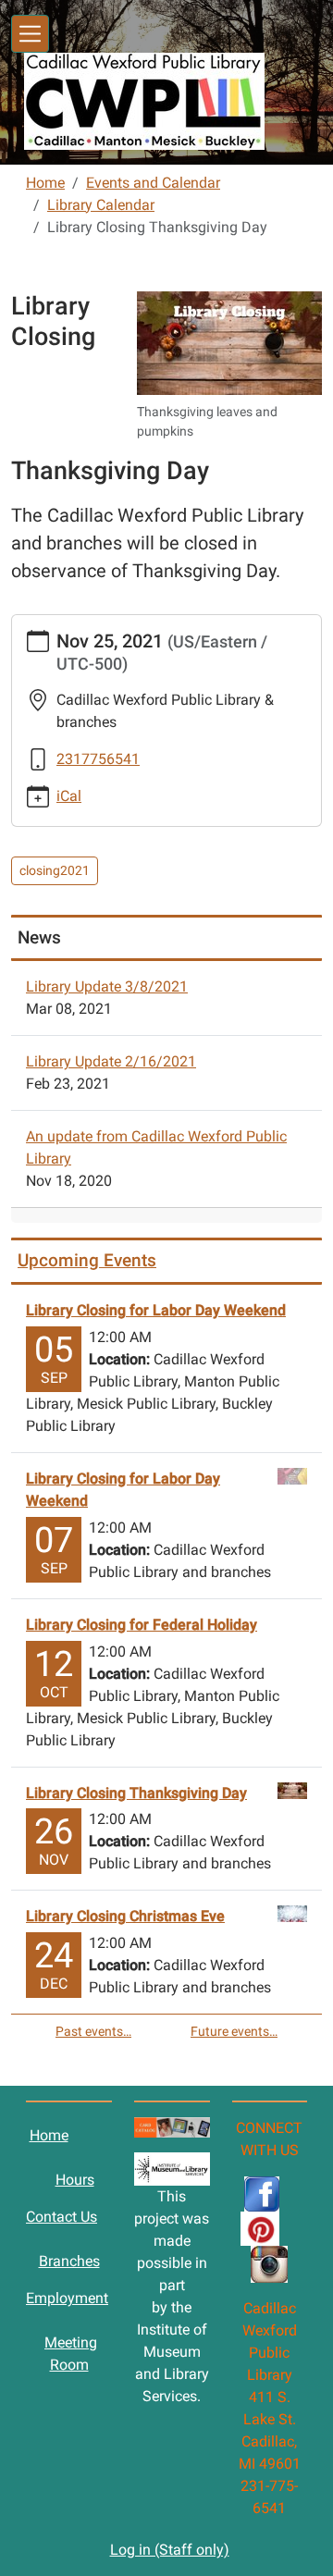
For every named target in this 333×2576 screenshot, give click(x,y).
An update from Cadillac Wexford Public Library (156, 1147)
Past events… (93, 2031)
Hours (75, 2180)
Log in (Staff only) (170, 2550)
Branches (69, 2261)
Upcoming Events (87, 1260)
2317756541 (98, 759)
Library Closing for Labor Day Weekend (156, 1310)
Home (45, 183)
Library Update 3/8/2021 (107, 986)
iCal (69, 796)
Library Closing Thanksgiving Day (136, 1793)
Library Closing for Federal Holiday (142, 1625)
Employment (67, 2298)
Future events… (234, 2031)
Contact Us (62, 2217)
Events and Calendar (153, 183)
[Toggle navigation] (30, 34)
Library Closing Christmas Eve (125, 1916)
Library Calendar (101, 205)
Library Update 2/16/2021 (111, 1061)
